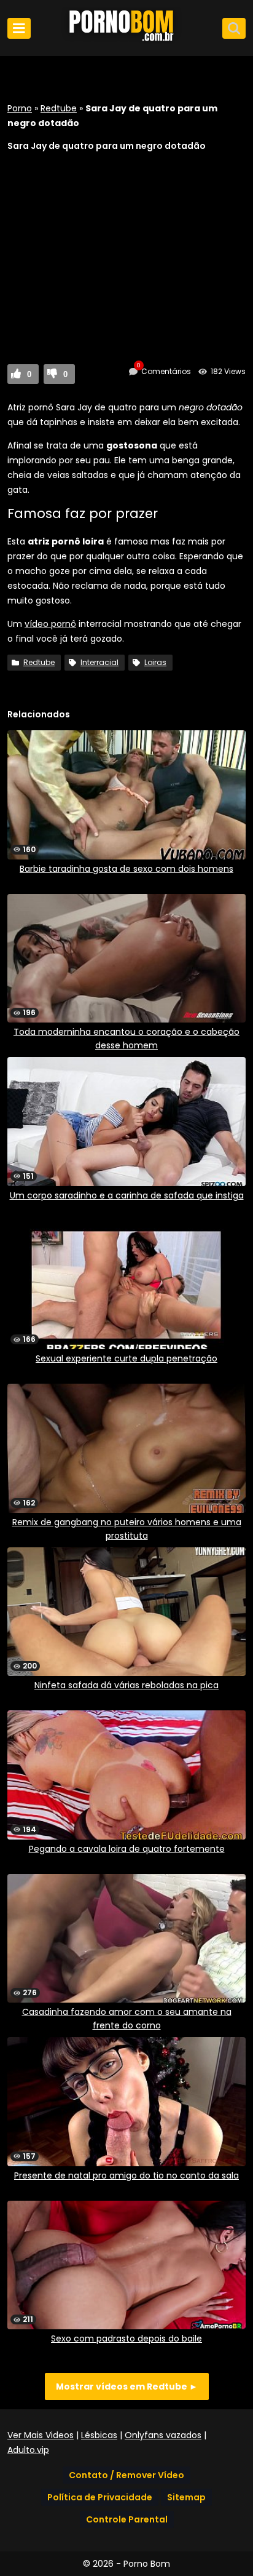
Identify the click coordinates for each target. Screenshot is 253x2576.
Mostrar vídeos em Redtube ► (127, 2387)
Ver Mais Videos (41, 2435)
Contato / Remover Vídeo (126, 2475)
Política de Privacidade (100, 2497)
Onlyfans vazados (163, 2435)
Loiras (155, 662)
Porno (20, 108)
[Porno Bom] (126, 41)
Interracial (99, 662)
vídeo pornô (50, 624)
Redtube (59, 108)
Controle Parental (127, 2519)
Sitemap (186, 2497)
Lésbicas (99, 2435)
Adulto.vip (28, 2450)
